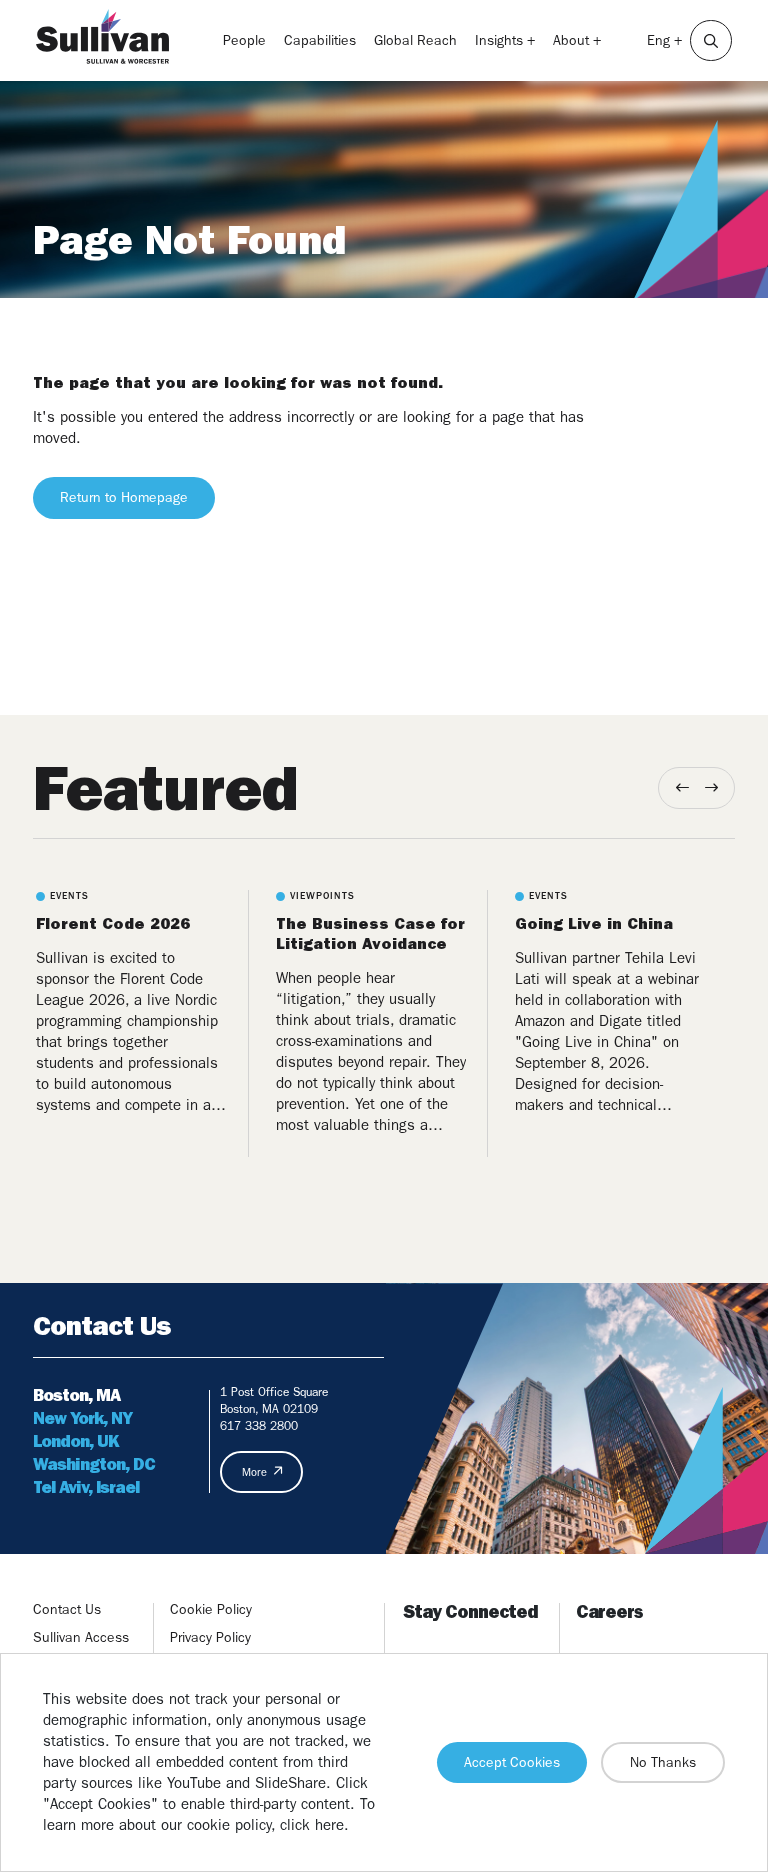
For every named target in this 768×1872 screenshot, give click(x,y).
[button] (711, 41)
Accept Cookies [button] (512, 1762)
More (254, 1472)
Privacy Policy (210, 1637)
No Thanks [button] (663, 1762)
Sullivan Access (81, 1637)
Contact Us (67, 1609)
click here (312, 1825)
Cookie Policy (211, 1609)
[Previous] (682, 787)
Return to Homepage (124, 497)
